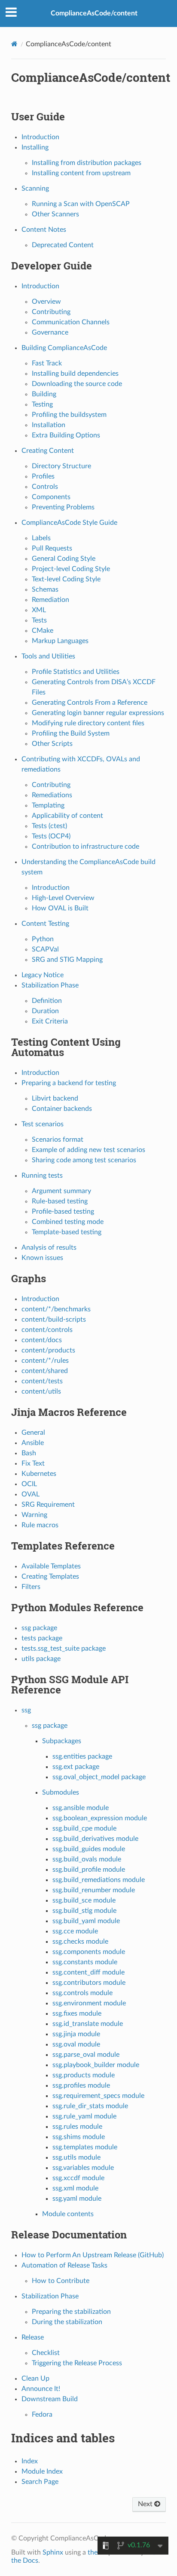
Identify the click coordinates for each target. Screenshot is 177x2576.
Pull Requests (52, 548)
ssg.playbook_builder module (96, 2065)
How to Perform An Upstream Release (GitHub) (93, 2255)
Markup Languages (60, 641)
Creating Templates (50, 1577)
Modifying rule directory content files (88, 723)
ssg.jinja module (76, 2034)
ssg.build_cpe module (84, 1828)
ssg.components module (89, 1952)
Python (43, 939)
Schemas (45, 589)
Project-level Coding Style (71, 569)
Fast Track (47, 363)
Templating (48, 805)
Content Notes (44, 230)
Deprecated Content (63, 245)
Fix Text (33, 1463)
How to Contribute (61, 2281)
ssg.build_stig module (84, 1911)
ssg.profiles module (81, 2085)
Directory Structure (61, 466)
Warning (34, 1515)
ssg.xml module (75, 2188)
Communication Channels (71, 322)
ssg (26, 1710)
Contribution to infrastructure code (85, 847)
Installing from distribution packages (87, 163)
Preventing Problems (63, 507)
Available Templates (51, 1566)
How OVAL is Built (60, 908)
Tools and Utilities (48, 656)
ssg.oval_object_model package (99, 1777)
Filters (31, 1587)
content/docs (42, 1340)
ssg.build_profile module (89, 1870)
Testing (42, 404)
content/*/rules (45, 1361)
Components (51, 497)
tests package (42, 1638)
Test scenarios (43, 1124)
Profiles (43, 476)
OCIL (29, 1484)
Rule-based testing (60, 1201)
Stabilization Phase (50, 985)
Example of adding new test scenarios (88, 1150)
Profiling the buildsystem (69, 415)
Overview (46, 302)
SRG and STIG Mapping (67, 960)
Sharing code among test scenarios (84, 1160)
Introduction (40, 137)
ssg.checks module (80, 1942)
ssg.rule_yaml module (84, 2116)
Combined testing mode (68, 1222)
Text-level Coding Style (66, 579)
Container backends (62, 1109)
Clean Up (35, 2379)
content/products (48, 1350)
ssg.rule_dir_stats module (90, 2106)
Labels (41, 538)
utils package (41, 1659)
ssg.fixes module (77, 2014)
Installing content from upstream (81, 173)
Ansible (33, 1443)
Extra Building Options (66, 435)
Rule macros (40, 1525)
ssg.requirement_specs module (98, 2096)
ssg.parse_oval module (86, 2055)
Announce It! (41, 2389)
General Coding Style (64, 559)
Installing (35, 147)
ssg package (39, 1628)
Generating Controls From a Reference (90, 703)
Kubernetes (39, 1474)
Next (146, 2504)
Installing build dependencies (75, 374)
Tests (39, 620)
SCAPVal (45, 949)
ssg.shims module (79, 2137)
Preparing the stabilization (71, 2312)
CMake (43, 631)
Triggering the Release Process (77, 2363)
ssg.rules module (77, 2127)
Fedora (42, 2414)
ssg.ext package (76, 1767)
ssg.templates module (85, 2147)
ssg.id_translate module (88, 2024)
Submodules (61, 1792)
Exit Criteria (50, 1021)
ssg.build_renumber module (94, 1890)
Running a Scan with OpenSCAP (81, 204)
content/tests (42, 1381)
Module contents (68, 2214)
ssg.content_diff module (88, 1972)
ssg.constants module (85, 1962)
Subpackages (62, 1741)
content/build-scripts (54, 1319)
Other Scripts (52, 744)
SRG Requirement (48, 1505)
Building (44, 394)
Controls (45, 487)
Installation (49, 425)
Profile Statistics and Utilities (76, 672)
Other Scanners (55, 214)
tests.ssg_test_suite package (64, 1649)
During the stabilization (67, 2322)
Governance (50, 332)
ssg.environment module (89, 2003)
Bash (29, 1453)
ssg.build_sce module (84, 1900)
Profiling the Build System (71, 733)
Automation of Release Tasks (64, 2265)
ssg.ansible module (81, 1808)
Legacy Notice (43, 975)
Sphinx (53, 2552)
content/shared (45, 1371)
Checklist (46, 2353)
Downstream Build (50, 2399)
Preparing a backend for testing (69, 1083)
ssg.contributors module (89, 1983)
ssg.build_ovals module (87, 1859)
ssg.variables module (83, 2168)
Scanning (35, 188)
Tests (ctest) (49, 826)
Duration (45, 1011)
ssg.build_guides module (89, 1849)
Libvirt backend (55, 1098)
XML (39, 610)
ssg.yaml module (77, 2199)
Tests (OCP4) (51, 836)
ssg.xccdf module (78, 2178)
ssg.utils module (76, 2157)
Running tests (42, 1176)
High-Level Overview (63, 898)
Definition (47, 1001)
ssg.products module (84, 2075)
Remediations (52, 795)
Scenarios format (58, 1140)
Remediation (50, 600)
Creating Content (48, 451)
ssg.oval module (76, 2044)
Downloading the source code (77, 384)
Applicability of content (67, 816)
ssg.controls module (82, 1993)
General (33, 1433)
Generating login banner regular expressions (98, 713)
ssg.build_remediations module (99, 1880)
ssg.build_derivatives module (95, 1839)
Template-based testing (67, 1232)
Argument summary (61, 1191)
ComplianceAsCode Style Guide (69, 523)
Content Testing (45, 924)
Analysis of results (49, 1248)
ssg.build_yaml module (86, 1921)
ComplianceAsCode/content (94, 13)
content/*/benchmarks (56, 1309)
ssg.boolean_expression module (100, 1818)
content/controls (47, 1330)
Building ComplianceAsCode (64, 348)
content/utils (41, 1391)
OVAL (31, 1494)
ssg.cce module (75, 1931)
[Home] (14, 44)
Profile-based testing (63, 1212)
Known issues (42, 1258)
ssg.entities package (82, 1756)
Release (33, 2337)
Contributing (51, 312)
